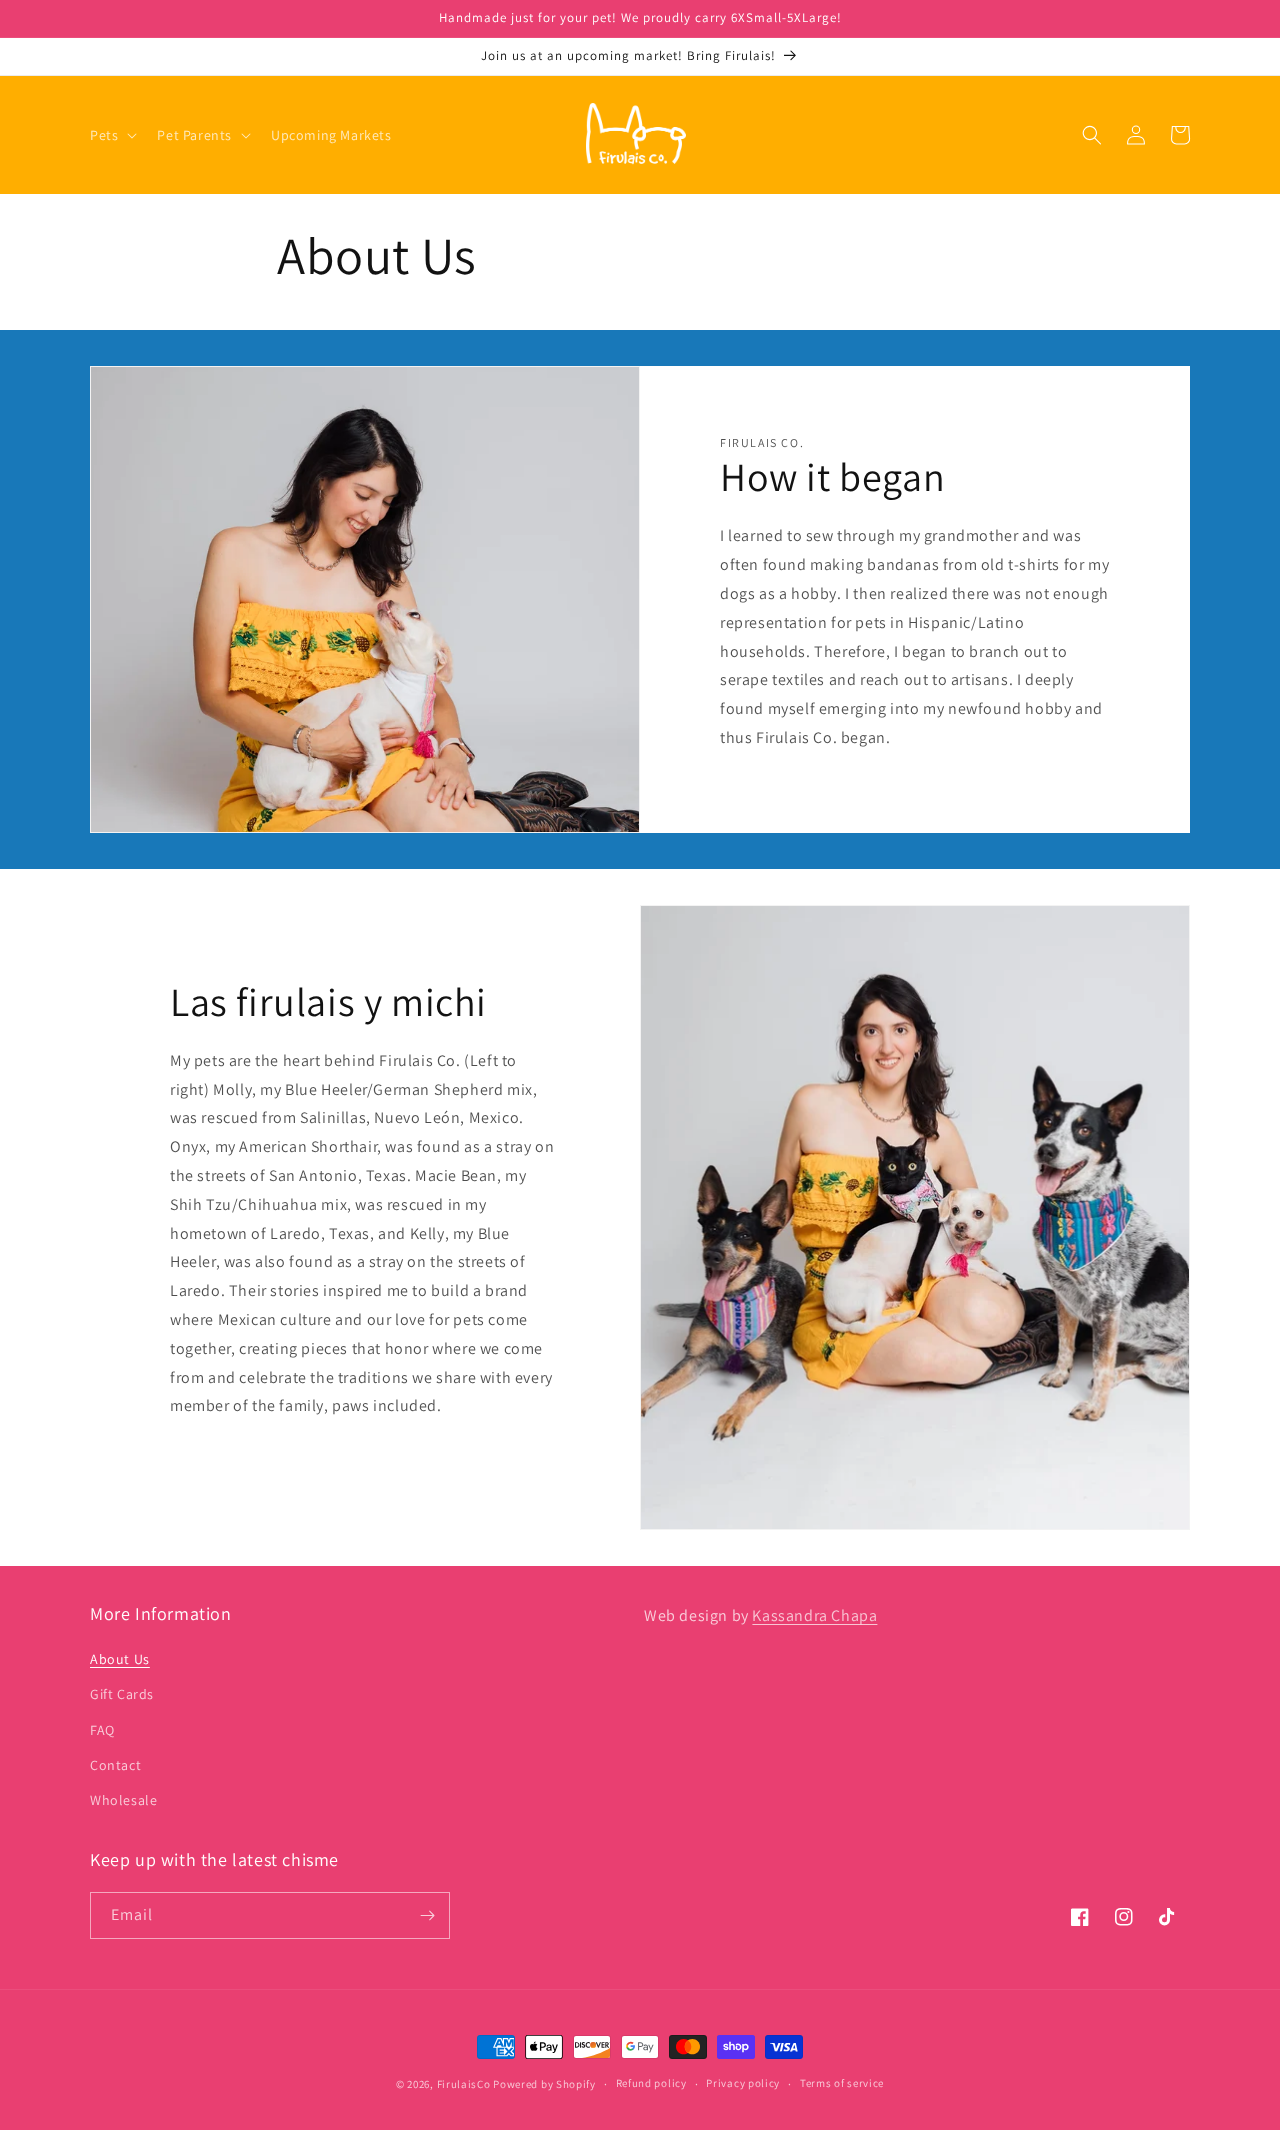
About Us (120, 1659)
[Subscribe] (427, 1915)
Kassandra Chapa (814, 1615)
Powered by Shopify (544, 2084)
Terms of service (842, 2083)
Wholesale (123, 1800)
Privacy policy (743, 2083)
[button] (111, 135)
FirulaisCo (464, 2084)
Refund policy (651, 2083)
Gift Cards (122, 1694)
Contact (115, 1765)
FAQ (102, 1730)
